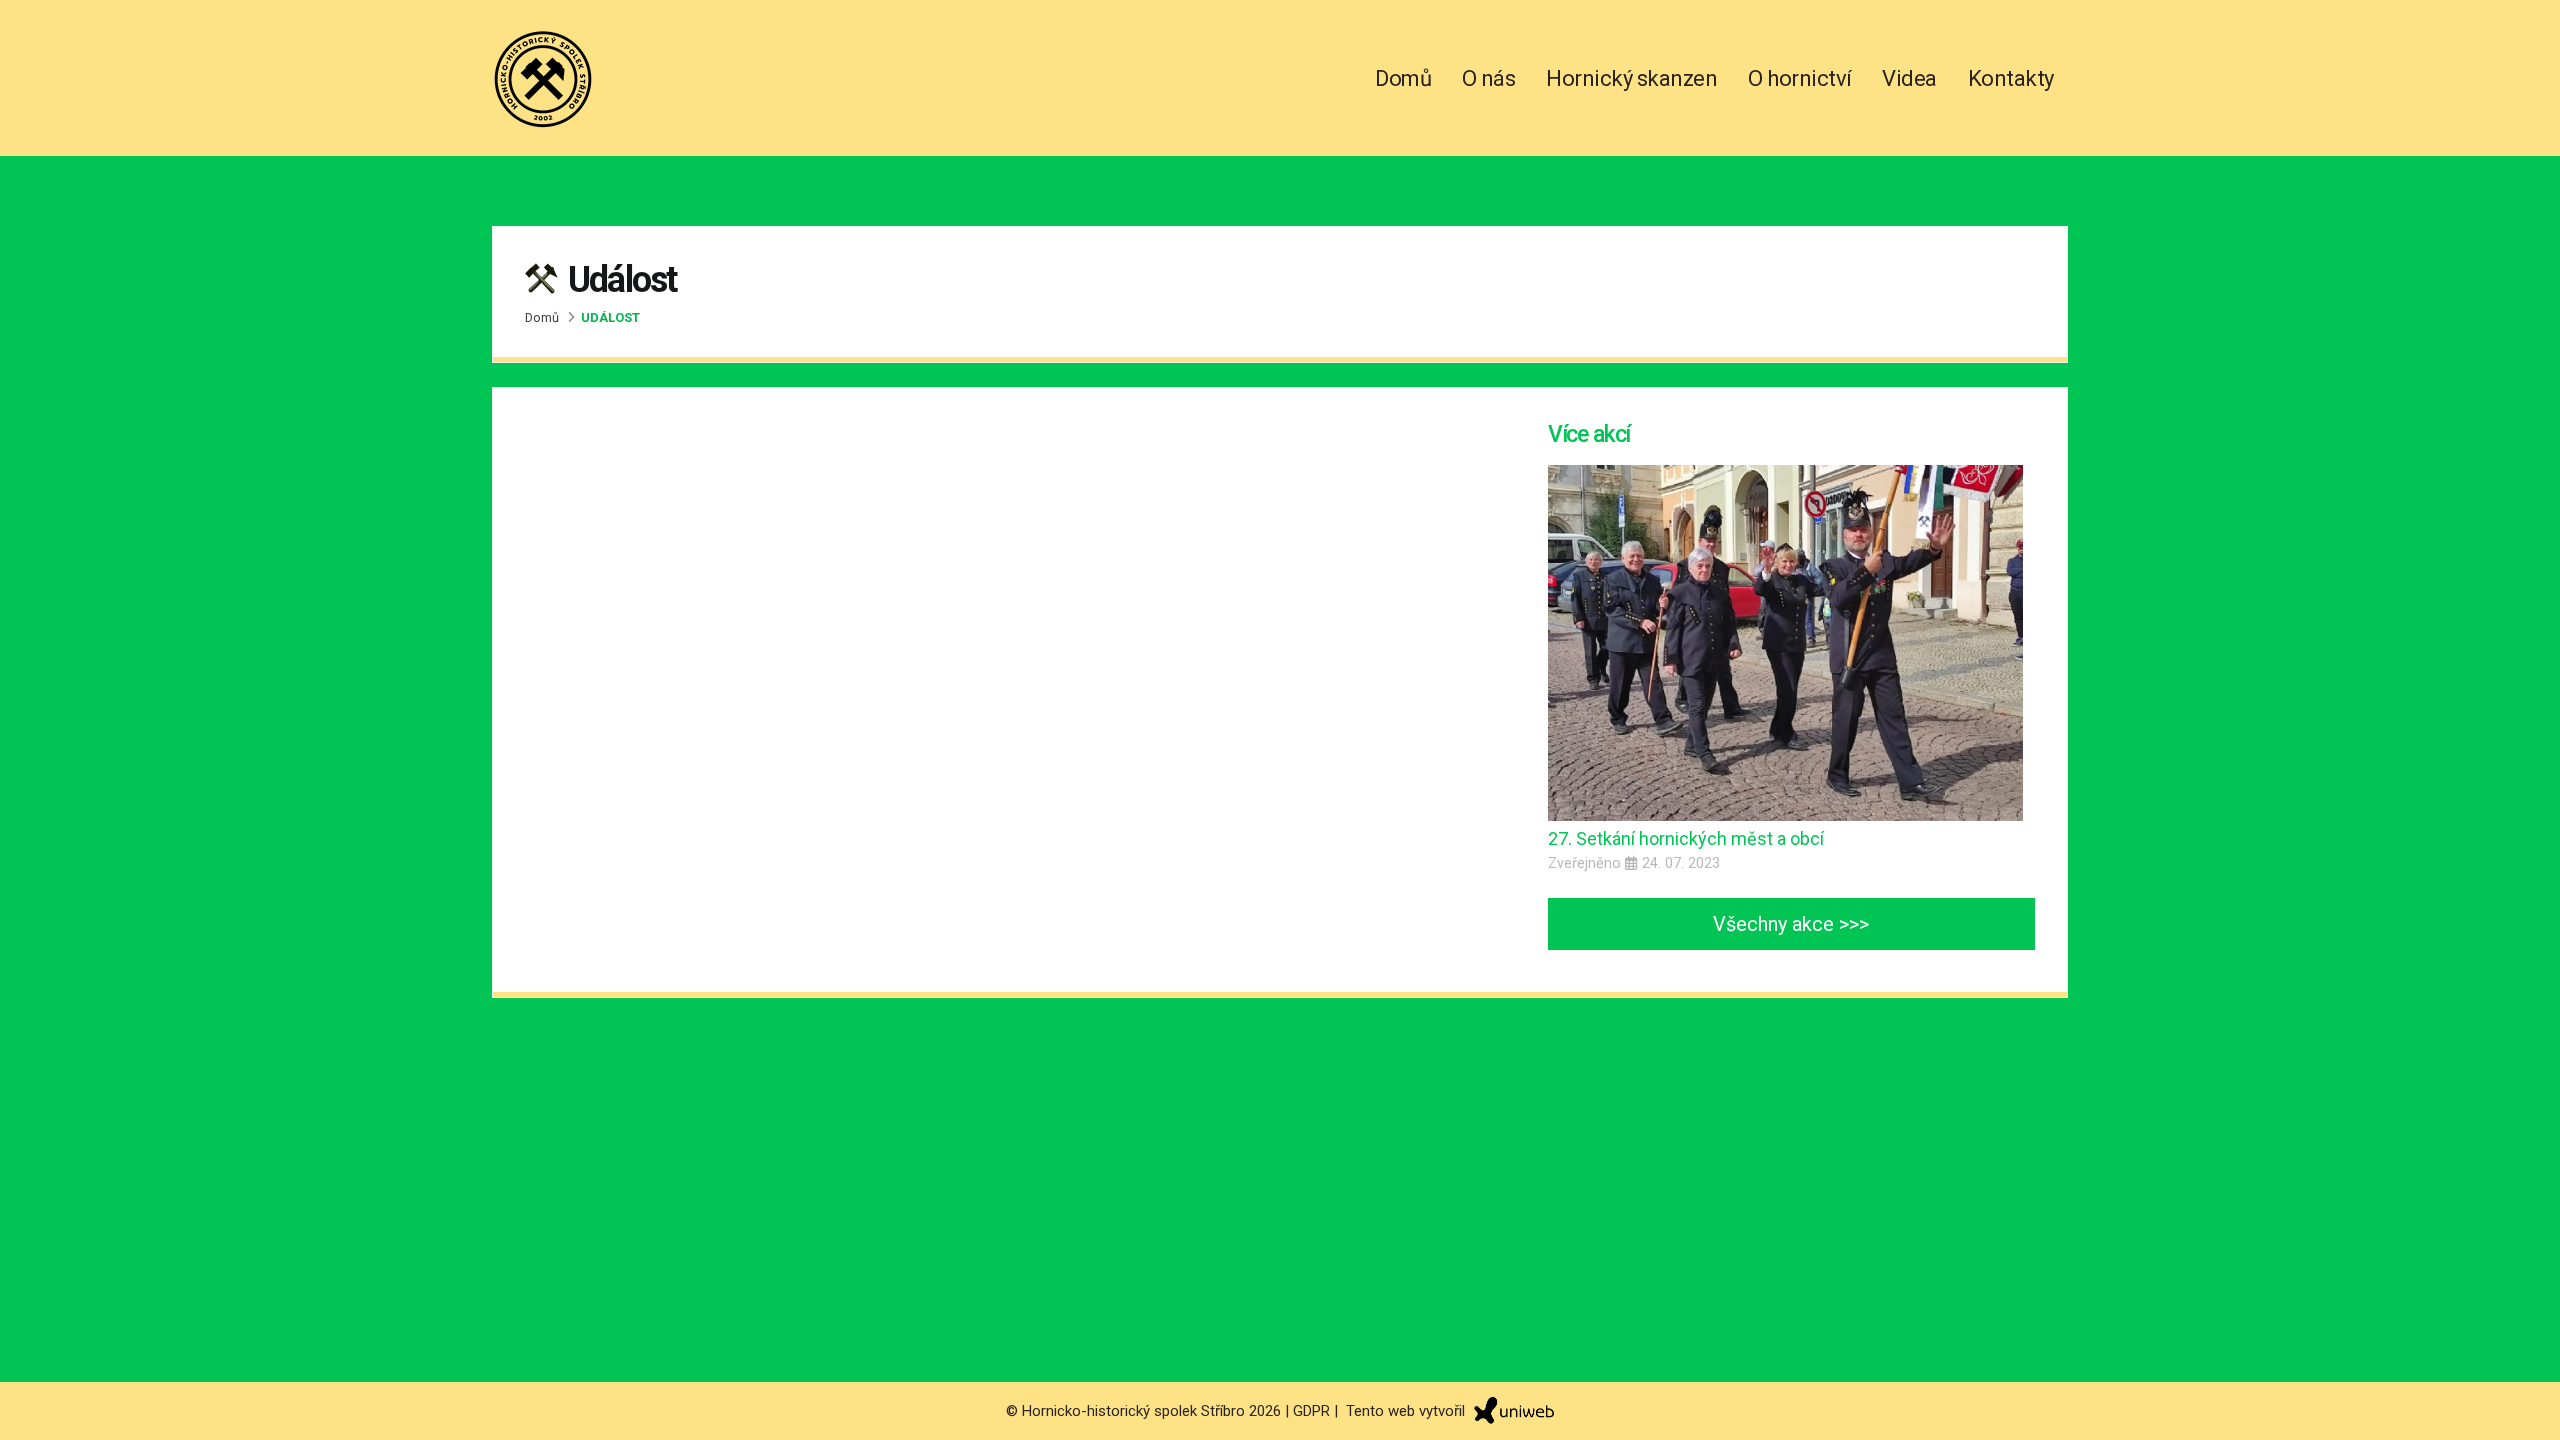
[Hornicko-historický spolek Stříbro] (543, 75)
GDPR (1311, 1410)
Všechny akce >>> (1791, 924)
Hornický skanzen (1631, 78)
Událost (610, 317)
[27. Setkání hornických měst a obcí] (1785, 641)
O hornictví (1800, 78)
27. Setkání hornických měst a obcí (1686, 838)
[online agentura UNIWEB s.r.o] (1511, 1410)
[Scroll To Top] (2525, 1417)
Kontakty (2011, 78)
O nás (1489, 78)
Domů (1403, 78)
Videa (1909, 78)
